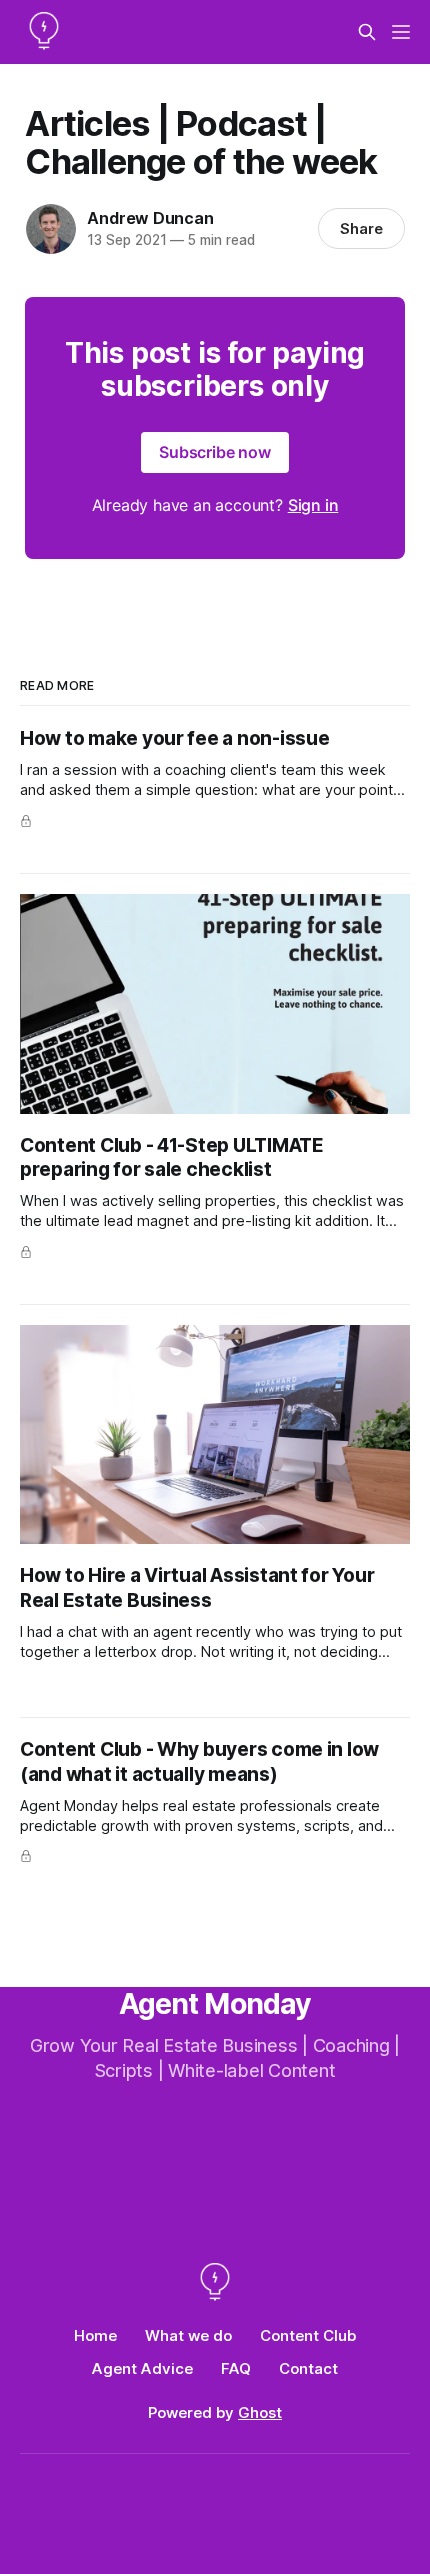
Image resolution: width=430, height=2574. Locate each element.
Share (361, 228)
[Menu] (401, 32)
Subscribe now (215, 452)
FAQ (236, 2368)
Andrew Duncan (150, 218)
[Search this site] (367, 32)
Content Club (308, 2335)
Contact (308, 2368)
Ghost (260, 2412)
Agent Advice (142, 2368)
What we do (188, 2335)
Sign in (313, 505)
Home (95, 2335)
